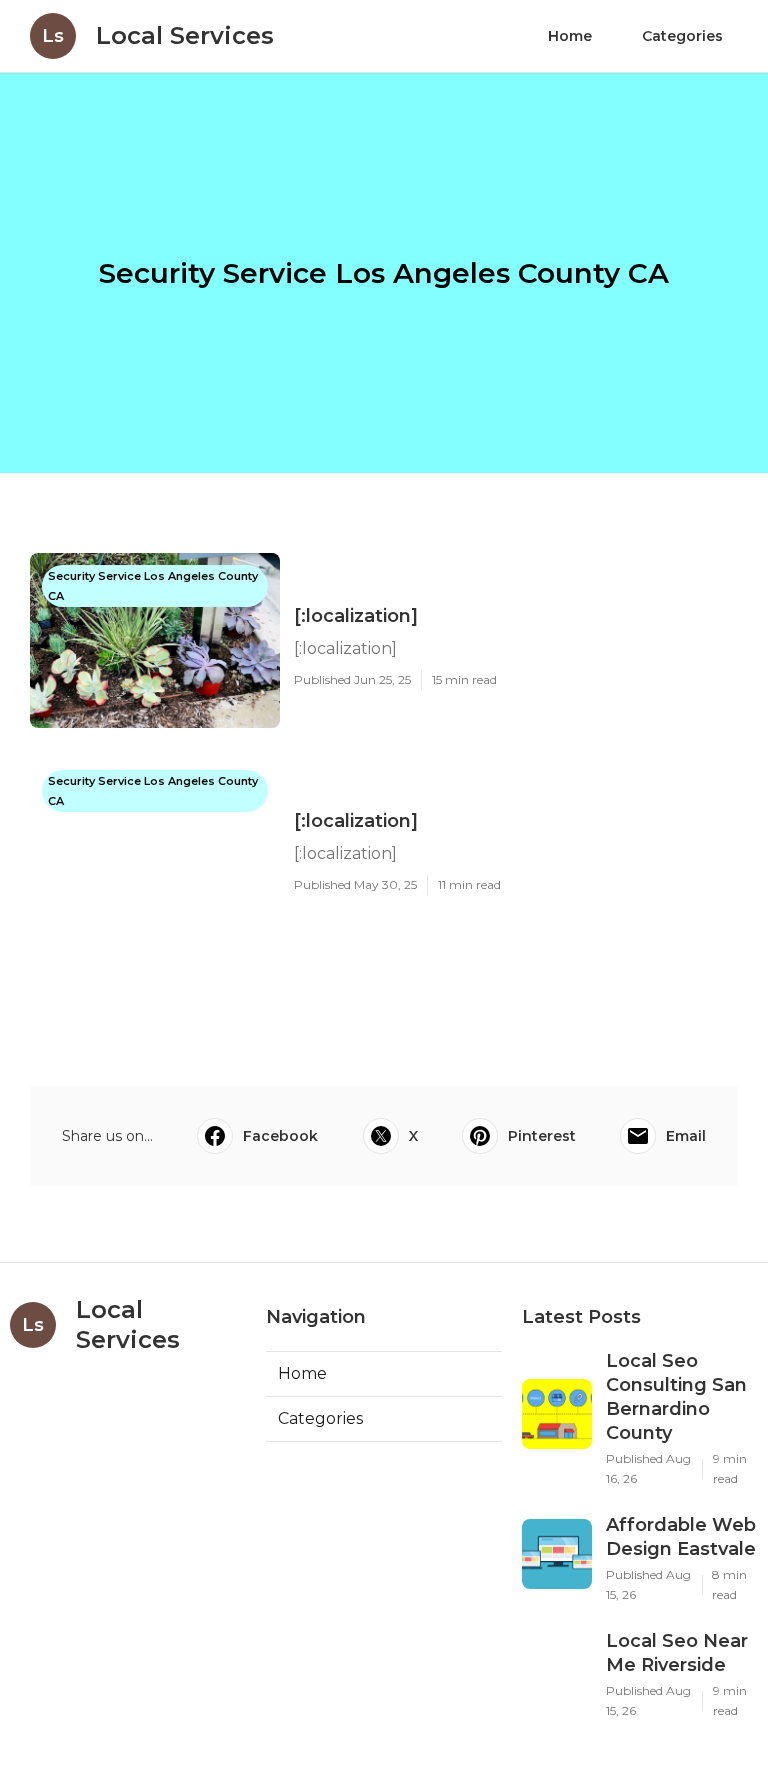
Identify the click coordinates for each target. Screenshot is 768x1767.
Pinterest (542, 1136)
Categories (682, 36)
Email (686, 1136)
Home (570, 36)
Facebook (280, 1136)
